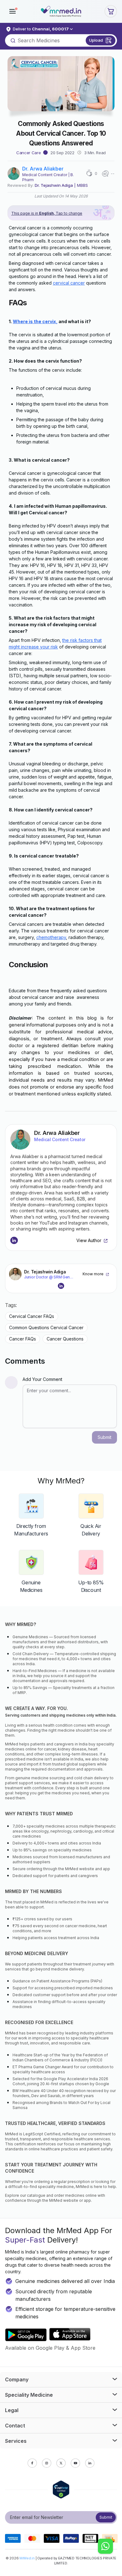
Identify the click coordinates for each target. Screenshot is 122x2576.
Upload (96, 40)
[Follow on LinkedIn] (14, 1241)
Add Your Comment (42, 1379)
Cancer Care (28, 153)
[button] (13, 11)
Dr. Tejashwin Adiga (54, 185)
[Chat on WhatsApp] (105, 2547)
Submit (106, 2517)
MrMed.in (27, 2558)
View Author (89, 1240)
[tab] (61, 2379)
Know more (93, 1274)
